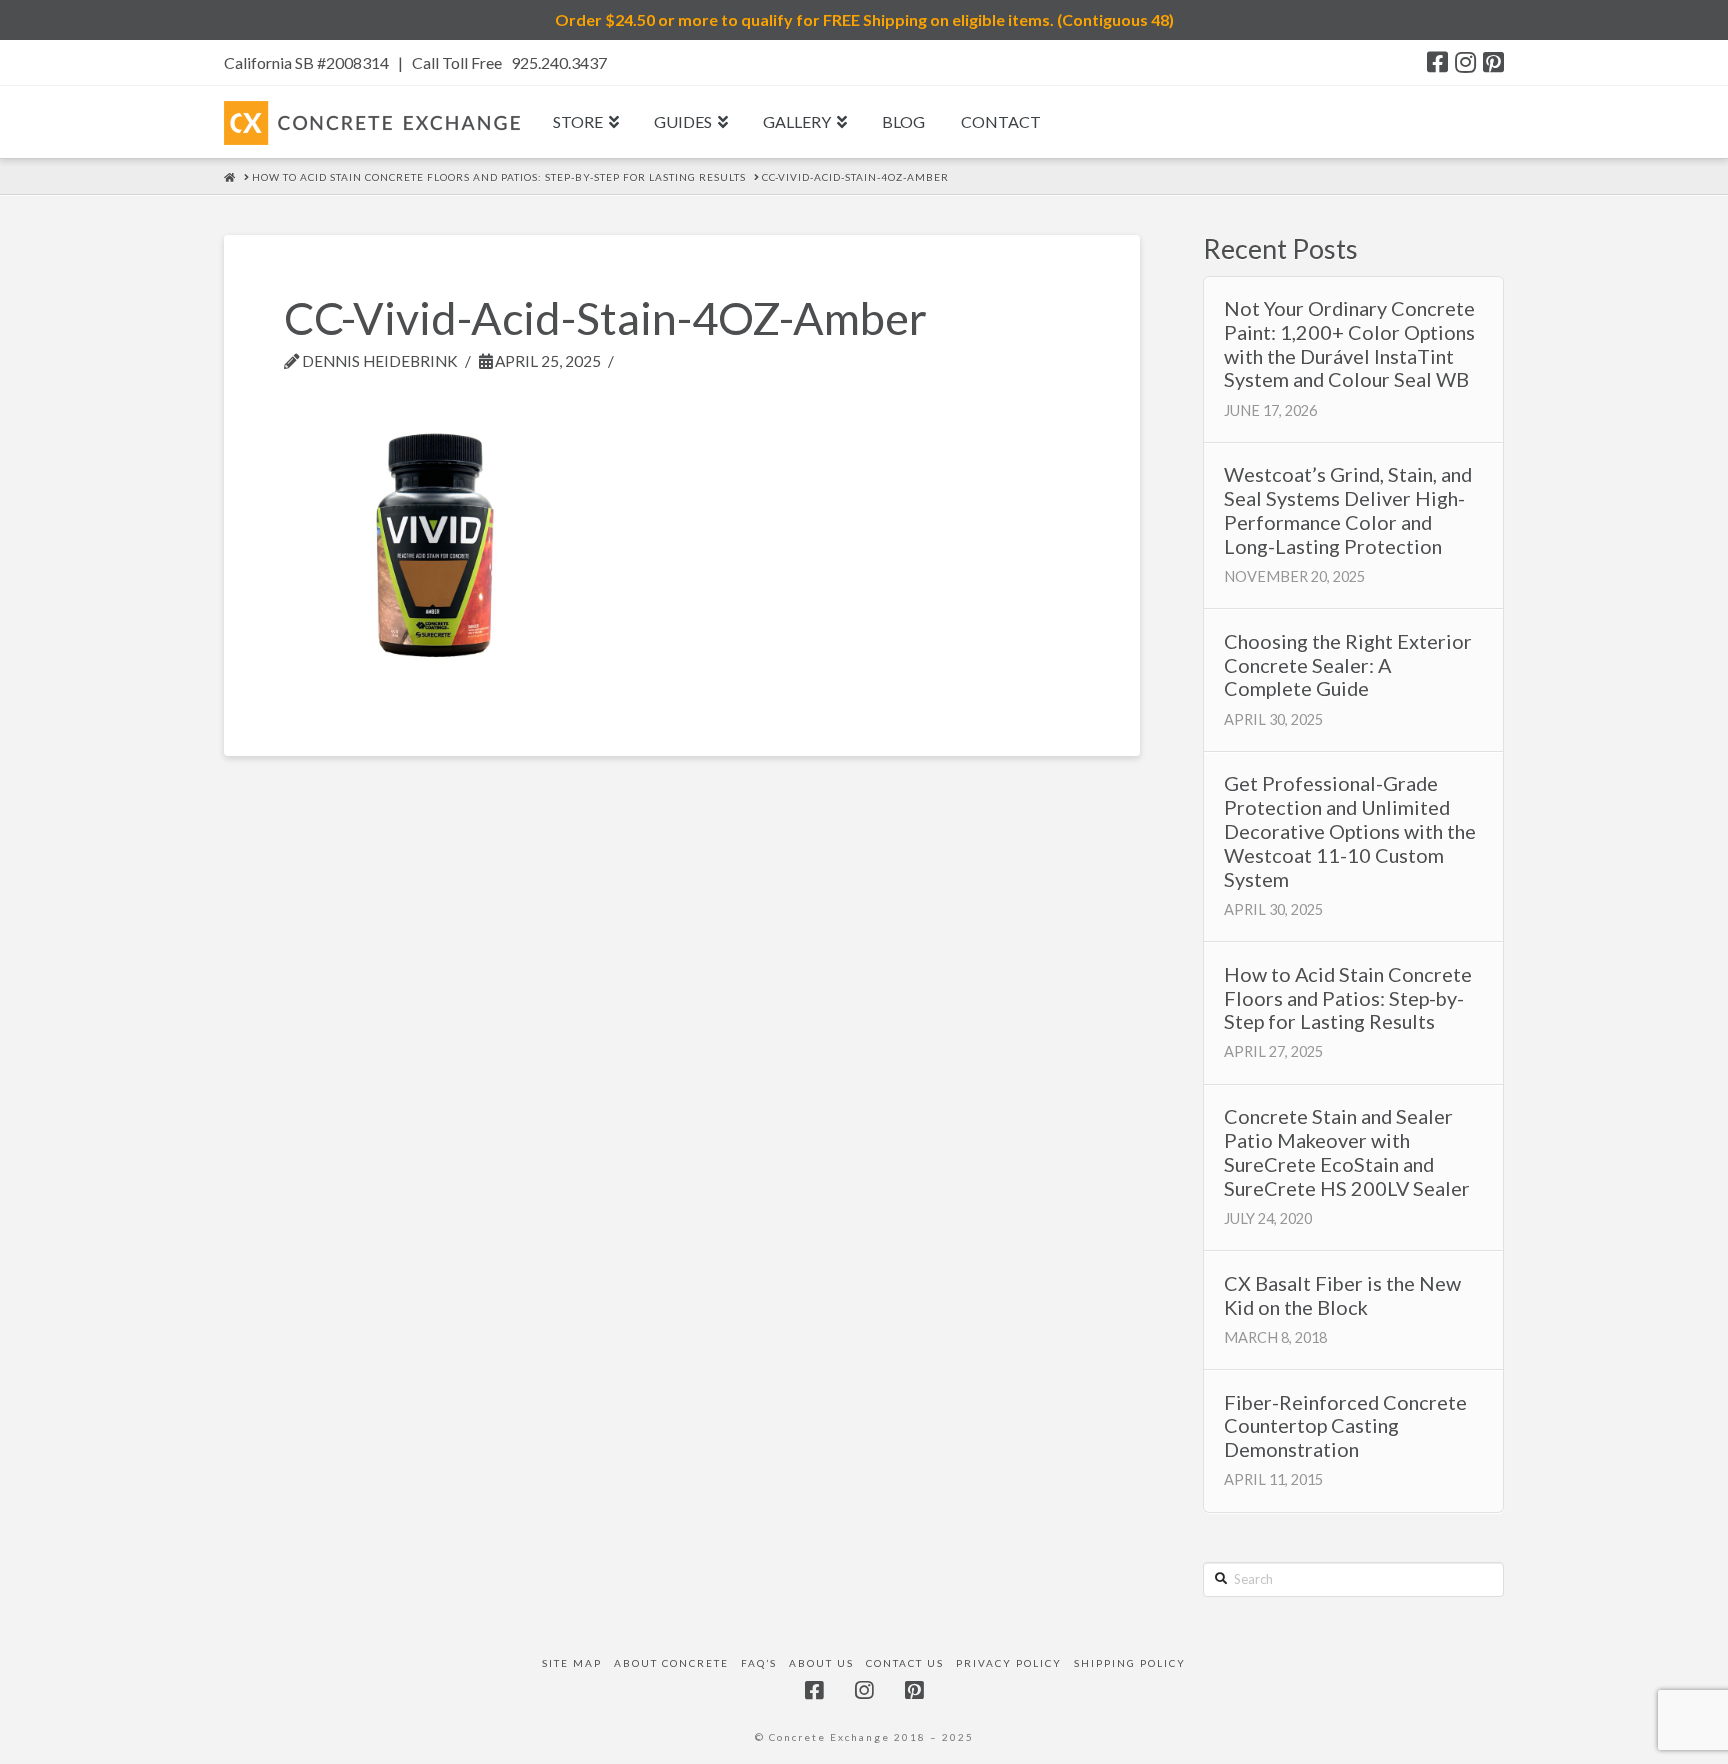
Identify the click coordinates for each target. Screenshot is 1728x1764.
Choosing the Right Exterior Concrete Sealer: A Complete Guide (1348, 665)
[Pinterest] (1493, 62)
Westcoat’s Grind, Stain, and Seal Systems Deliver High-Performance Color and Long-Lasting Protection (1348, 510)
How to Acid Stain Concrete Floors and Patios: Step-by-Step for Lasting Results (1348, 998)
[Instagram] (1465, 62)
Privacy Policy (1009, 1663)
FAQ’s (759, 1663)
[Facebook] (1437, 62)
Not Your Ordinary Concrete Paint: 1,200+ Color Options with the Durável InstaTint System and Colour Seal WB (1349, 344)
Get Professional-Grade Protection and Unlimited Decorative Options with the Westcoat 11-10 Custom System (1350, 831)
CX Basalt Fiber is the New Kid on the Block (1342, 1295)
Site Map (572, 1663)
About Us (821, 1663)
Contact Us (905, 1663)
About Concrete (671, 1663)
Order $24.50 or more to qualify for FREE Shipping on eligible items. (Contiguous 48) (864, 19)
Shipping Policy (1130, 1663)
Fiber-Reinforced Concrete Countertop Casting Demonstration (1345, 1426)
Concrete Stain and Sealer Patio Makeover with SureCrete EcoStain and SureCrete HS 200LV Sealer (1347, 1152)
